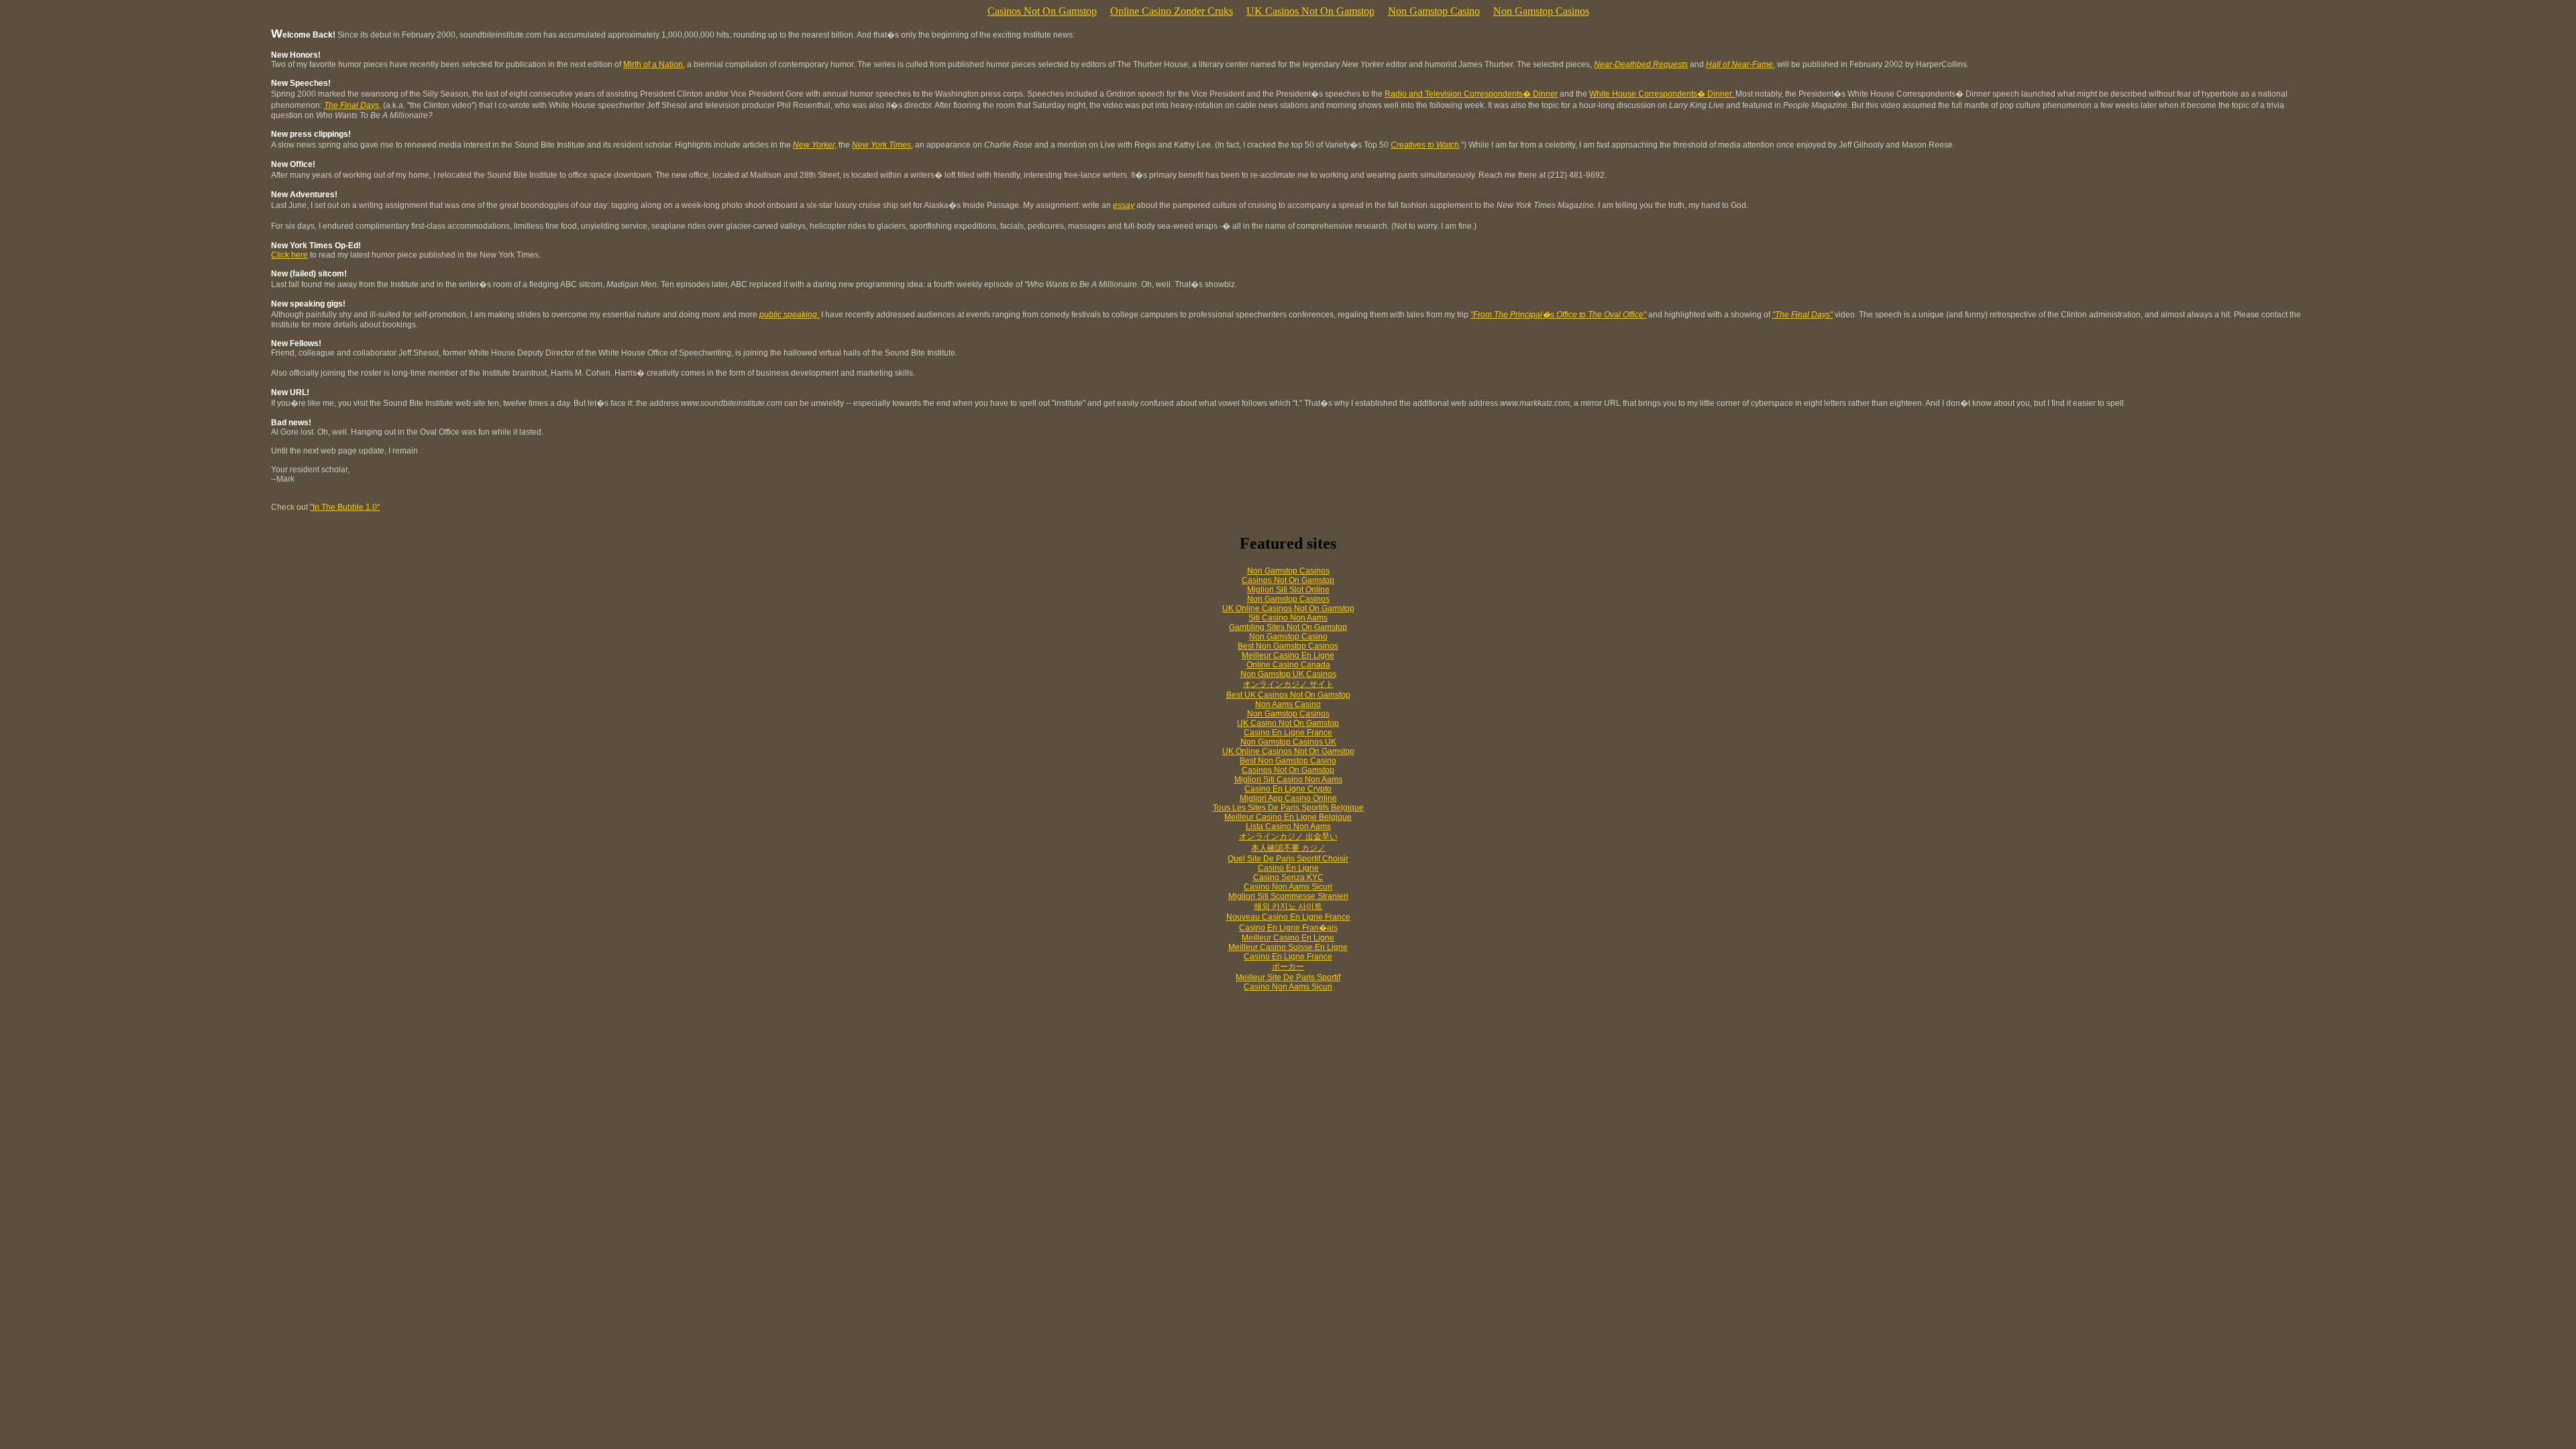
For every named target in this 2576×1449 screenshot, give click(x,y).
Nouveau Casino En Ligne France (1288, 917)
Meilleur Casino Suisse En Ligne (1288, 947)
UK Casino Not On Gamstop (1288, 723)
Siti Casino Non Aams (1288, 618)
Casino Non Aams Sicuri (1288, 887)
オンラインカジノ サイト (1288, 684)
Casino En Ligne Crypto (1288, 789)
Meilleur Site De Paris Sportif (1288, 977)
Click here (289, 255)
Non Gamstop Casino (1434, 11)
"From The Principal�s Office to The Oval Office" (1558, 315)
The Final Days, (353, 105)
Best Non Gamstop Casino (1288, 761)
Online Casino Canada (1288, 665)
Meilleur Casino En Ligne (1288, 655)
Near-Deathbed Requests (1641, 64)
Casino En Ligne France (1288, 733)
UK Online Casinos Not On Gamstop (1288, 608)
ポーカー (1288, 967)
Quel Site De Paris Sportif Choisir (1288, 859)
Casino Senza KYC (1288, 877)
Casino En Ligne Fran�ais (1288, 928)
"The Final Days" (1803, 315)
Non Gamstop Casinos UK (1288, 742)
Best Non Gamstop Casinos (1288, 646)
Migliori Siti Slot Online (1288, 590)
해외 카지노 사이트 (1288, 906)
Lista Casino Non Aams (1288, 826)
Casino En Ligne (1288, 868)
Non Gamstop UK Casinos (1288, 674)
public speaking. (789, 315)
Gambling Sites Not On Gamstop (1288, 627)
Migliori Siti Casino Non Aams (1288, 780)
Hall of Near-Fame (1739, 64)
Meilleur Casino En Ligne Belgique (1288, 817)
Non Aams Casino (1288, 704)
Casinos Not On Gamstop (1042, 11)
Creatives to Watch (1425, 145)
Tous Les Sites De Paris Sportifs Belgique (1288, 808)
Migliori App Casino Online (1288, 798)
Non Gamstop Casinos (1541, 11)
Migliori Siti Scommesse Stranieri (1288, 896)
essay (1124, 205)
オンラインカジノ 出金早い (1288, 837)
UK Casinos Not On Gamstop (1310, 11)
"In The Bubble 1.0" (345, 507)
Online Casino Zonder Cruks (1172, 11)
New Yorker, (815, 145)
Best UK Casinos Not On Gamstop (1288, 695)
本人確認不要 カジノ (1288, 848)
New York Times (881, 145)
